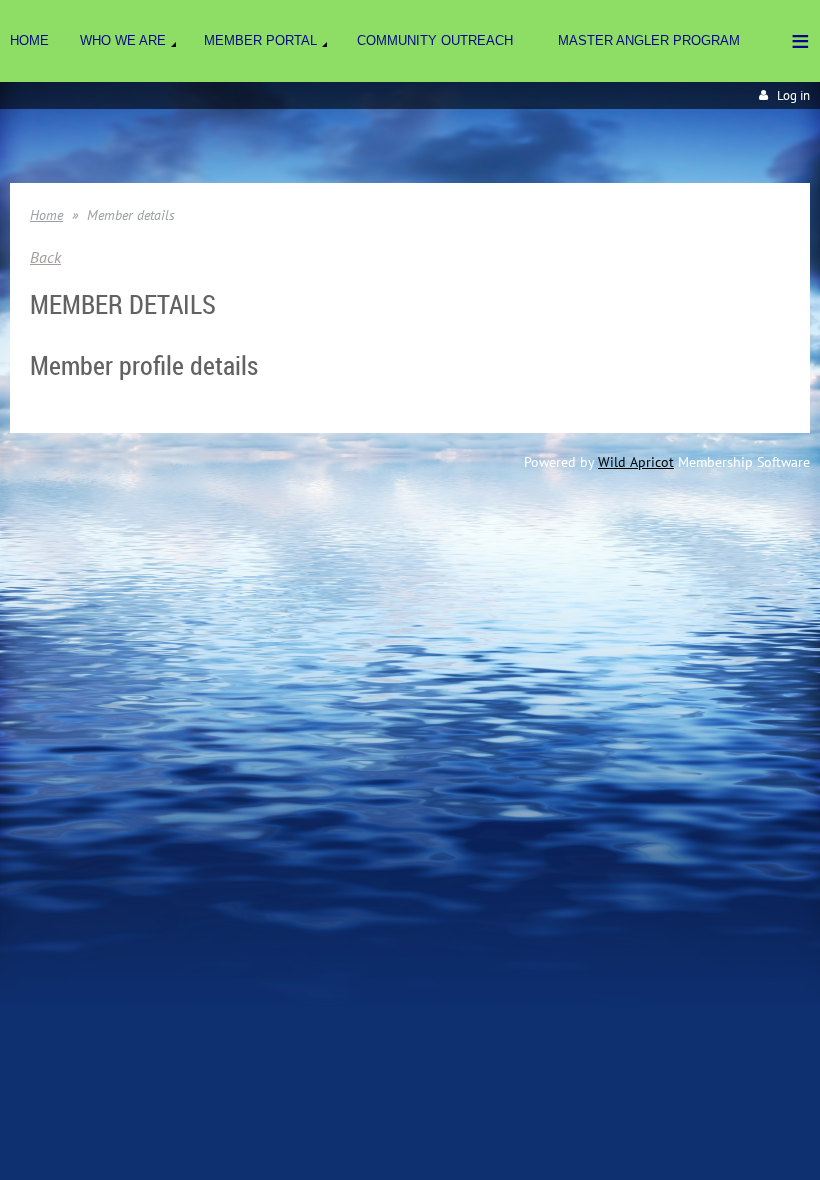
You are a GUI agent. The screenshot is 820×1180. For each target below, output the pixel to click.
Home (46, 215)
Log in (793, 95)
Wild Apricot (636, 462)
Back (45, 257)
